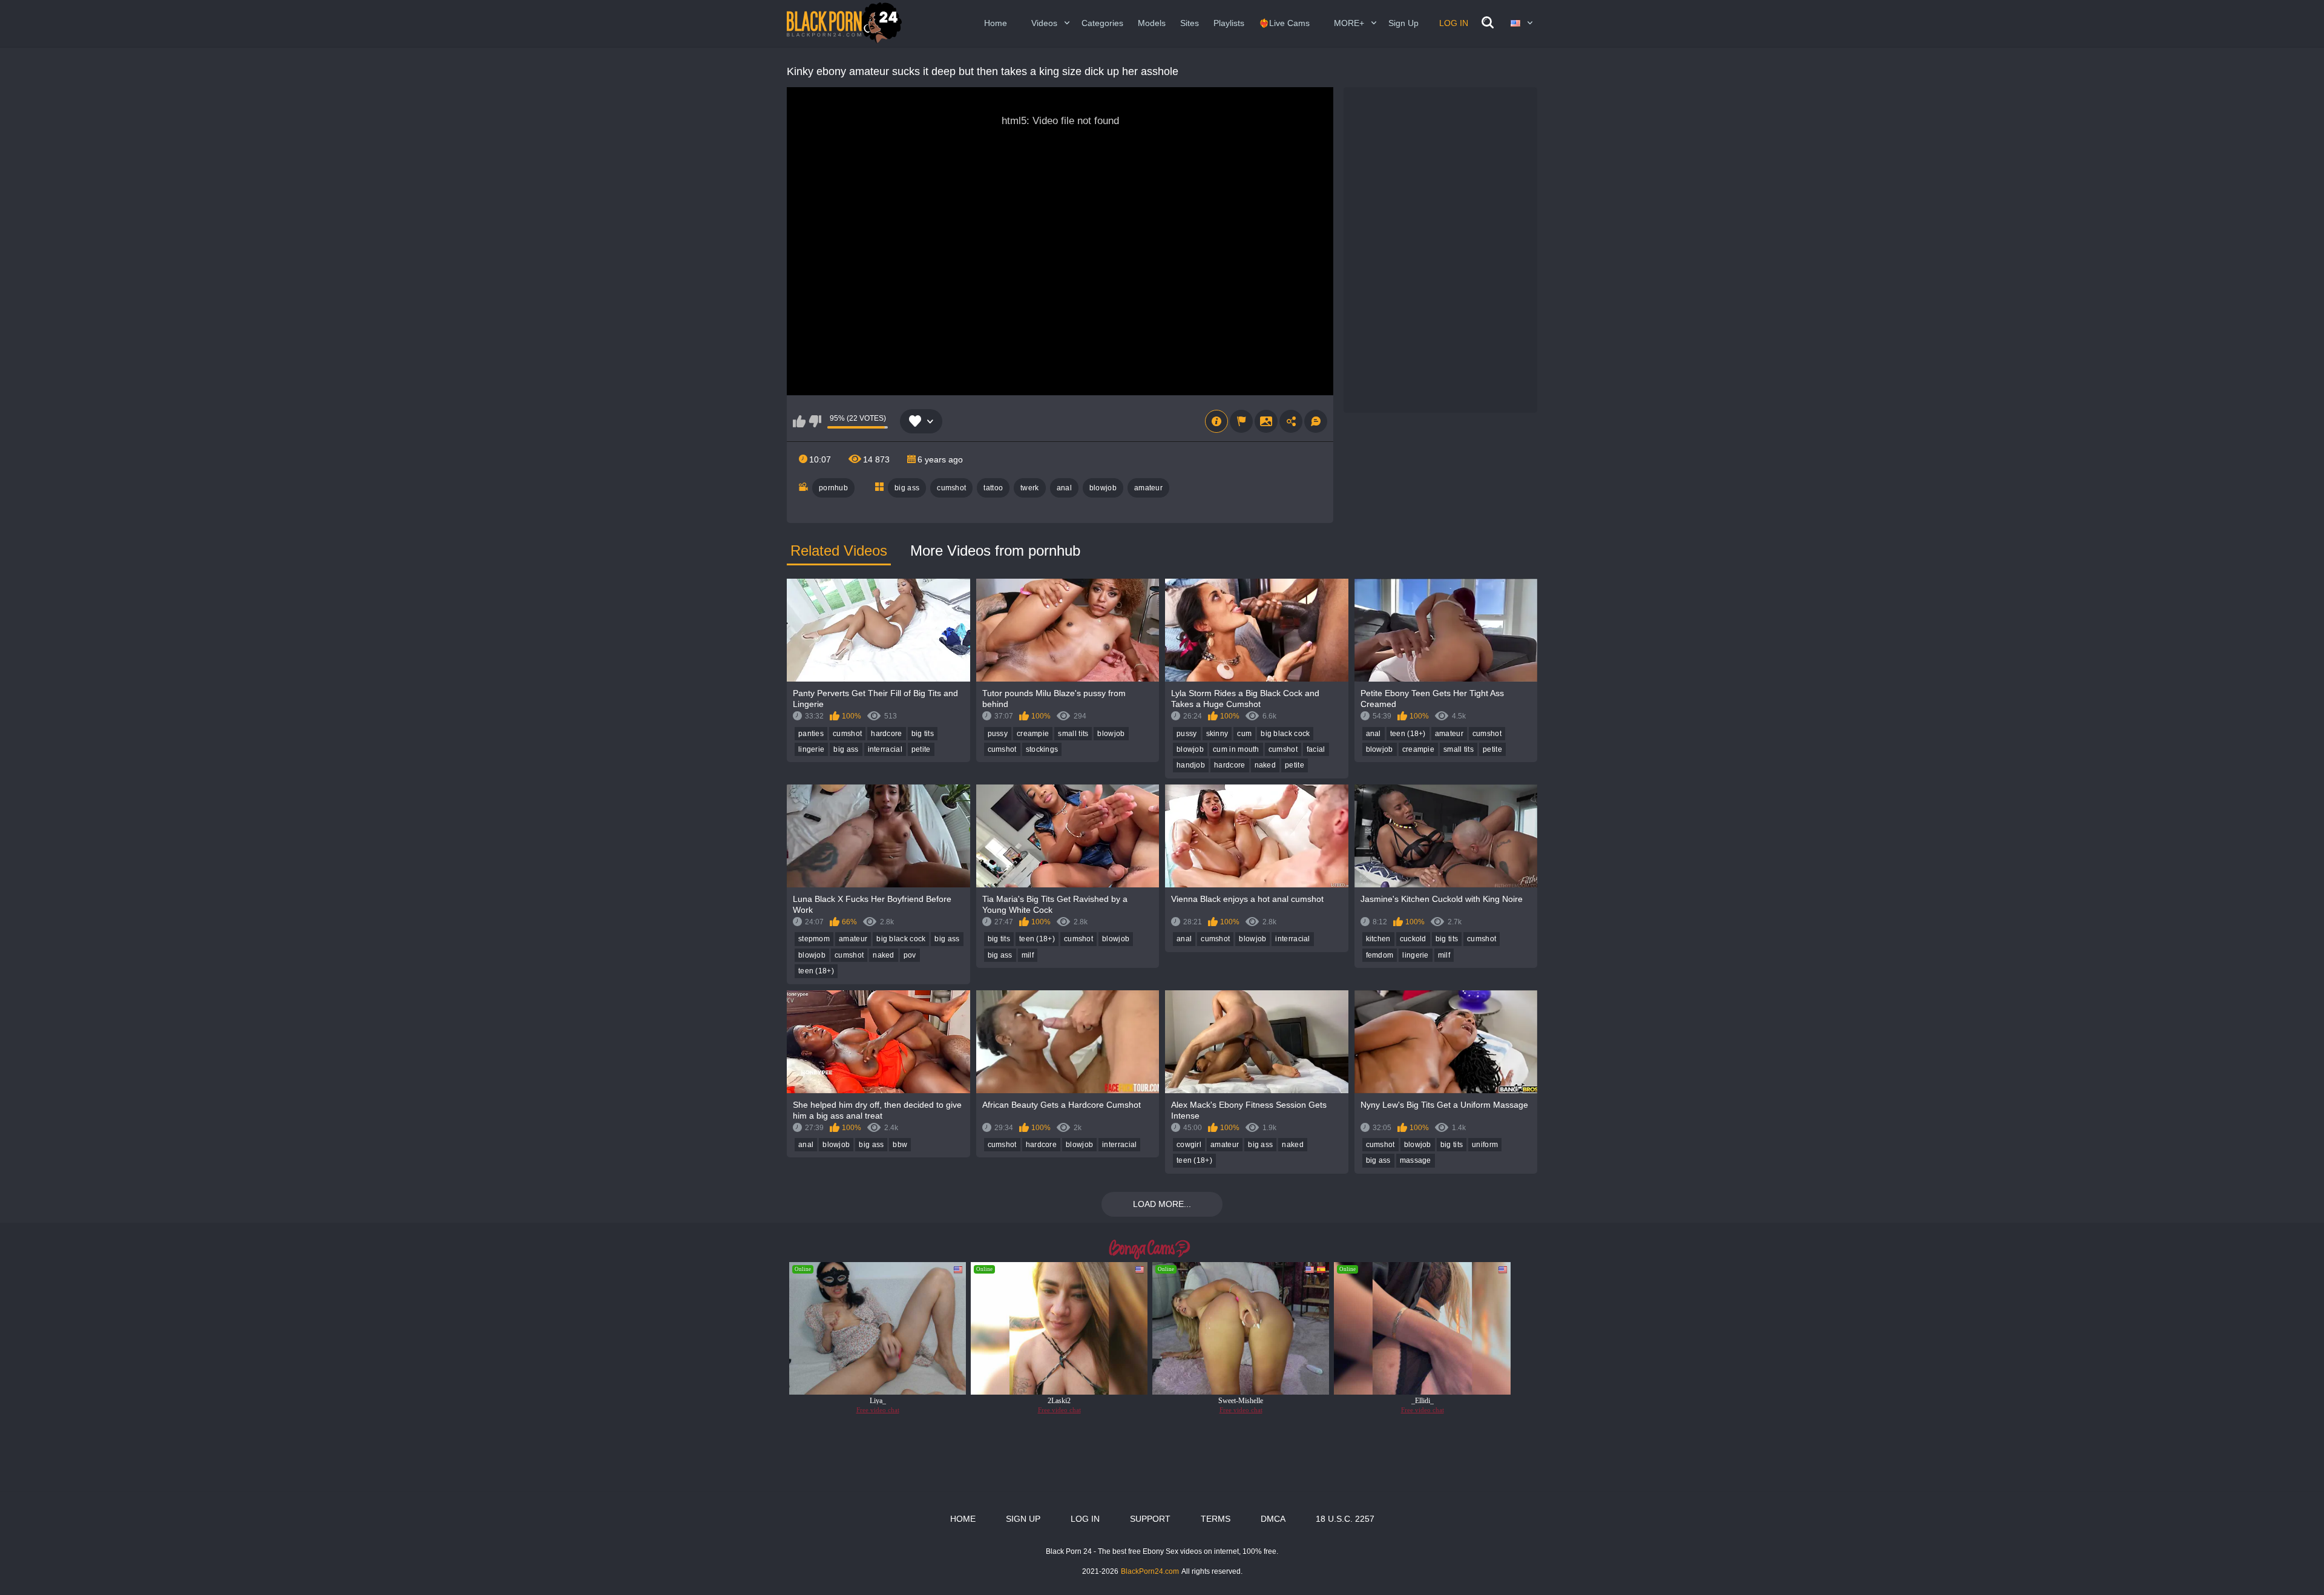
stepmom (814, 939)
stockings (1042, 749)
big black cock (1285, 734)
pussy (998, 734)
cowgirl (1189, 1145)
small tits (1073, 734)
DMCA (1273, 1519)
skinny (1217, 734)
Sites (1190, 23)
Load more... (1162, 1204)
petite (921, 749)
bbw (900, 1145)
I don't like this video (815, 421)
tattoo (993, 488)
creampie (1033, 734)
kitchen (1378, 939)
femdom (1380, 955)
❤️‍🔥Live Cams (1284, 23)
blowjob (1103, 488)
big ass (907, 488)
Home (996, 23)
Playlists (1229, 23)
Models (1152, 23)
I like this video (799, 421)
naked (1265, 765)
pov (910, 955)
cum (1244, 734)
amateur (1148, 488)
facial (1316, 749)
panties (811, 734)
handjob (1191, 765)
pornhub (833, 488)
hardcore (886, 734)
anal (1064, 488)
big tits (923, 734)
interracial (885, 749)
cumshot (951, 488)
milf (1028, 955)
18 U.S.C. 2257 (1345, 1519)
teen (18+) (1408, 734)
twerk (1030, 488)
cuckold (1413, 939)
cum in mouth (1236, 749)
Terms (1216, 1519)
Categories (1102, 23)
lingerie (811, 749)
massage (1416, 1160)
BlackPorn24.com (1150, 1571)
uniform (1485, 1145)
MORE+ (1349, 23)
